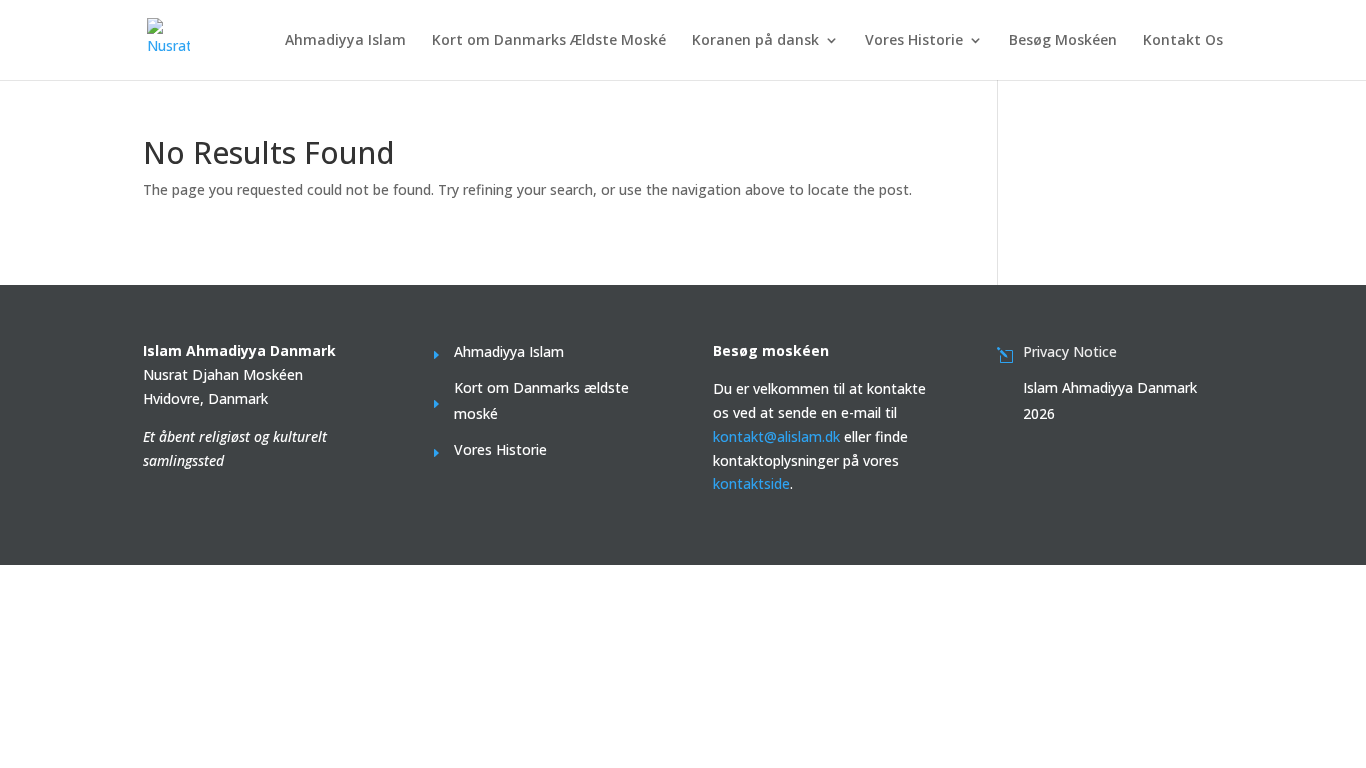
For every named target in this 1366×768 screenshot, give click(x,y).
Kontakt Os (1183, 41)
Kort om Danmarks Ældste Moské (549, 41)
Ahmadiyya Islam (345, 41)
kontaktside (751, 483)
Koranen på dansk (755, 41)
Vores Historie (914, 41)
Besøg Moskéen (1063, 41)
